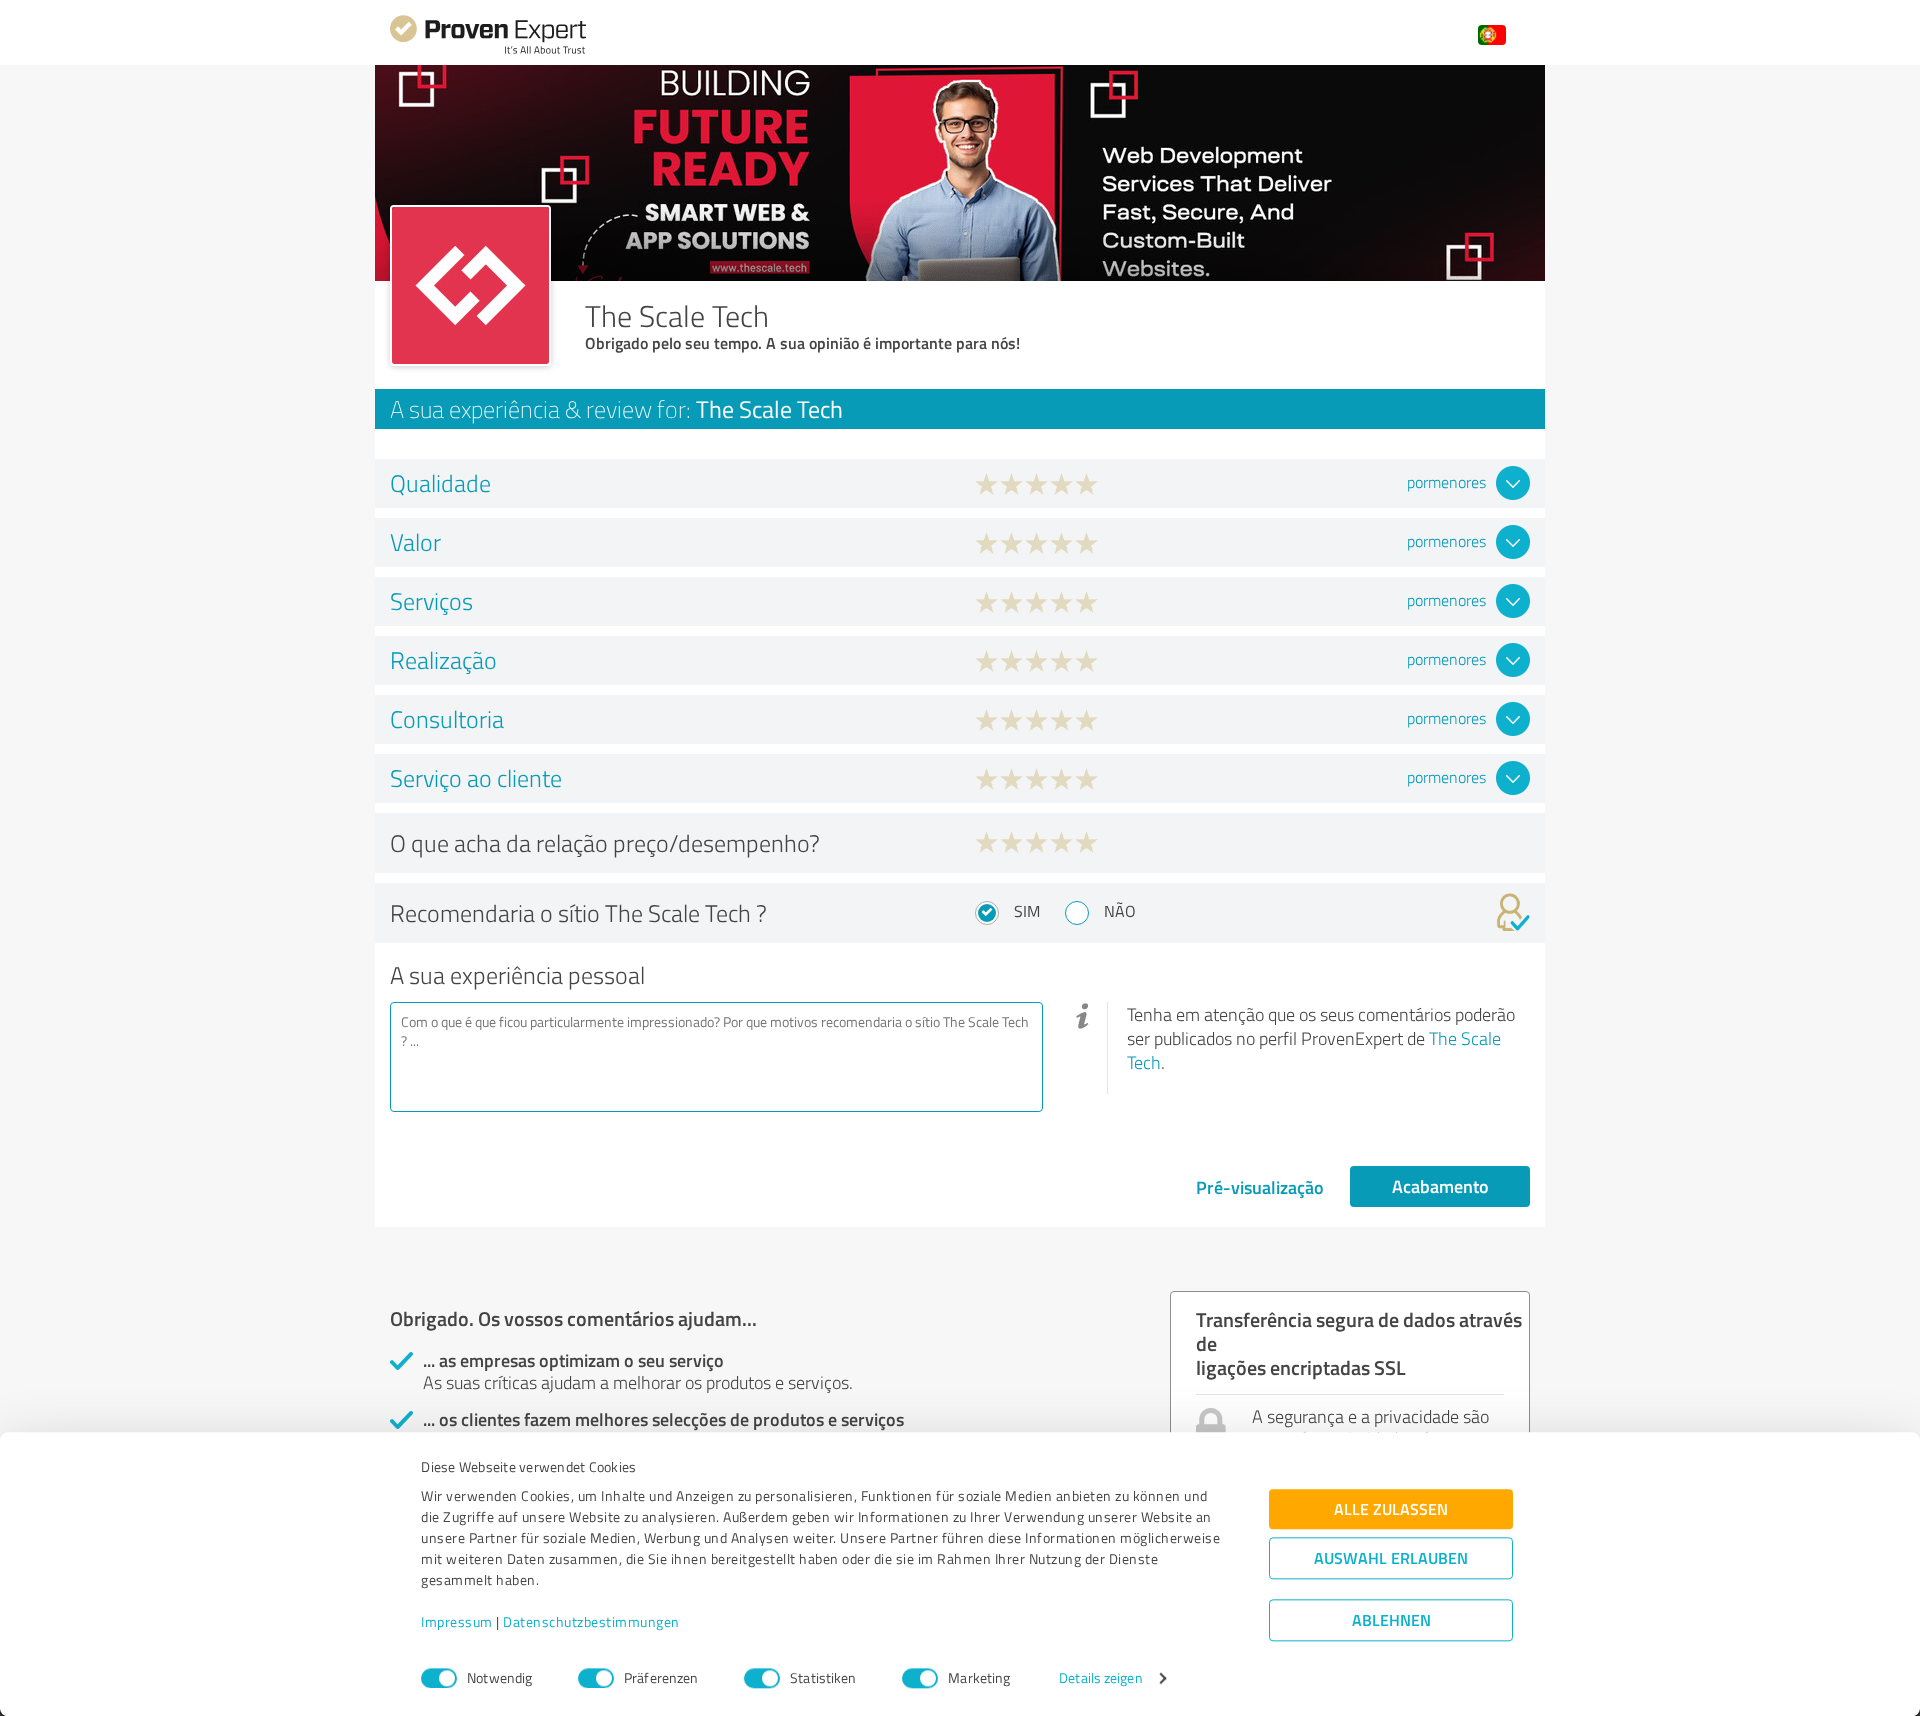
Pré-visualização (1260, 1187)
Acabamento (1440, 1186)
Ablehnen (1391, 1620)
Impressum (457, 1622)
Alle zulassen (1391, 1509)
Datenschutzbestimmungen (591, 1622)
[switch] (596, 1678)
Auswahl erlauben (1391, 1558)
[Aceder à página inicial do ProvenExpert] (488, 51)
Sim (1027, 911)
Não (1120, 911)
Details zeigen (1100, 1678)
